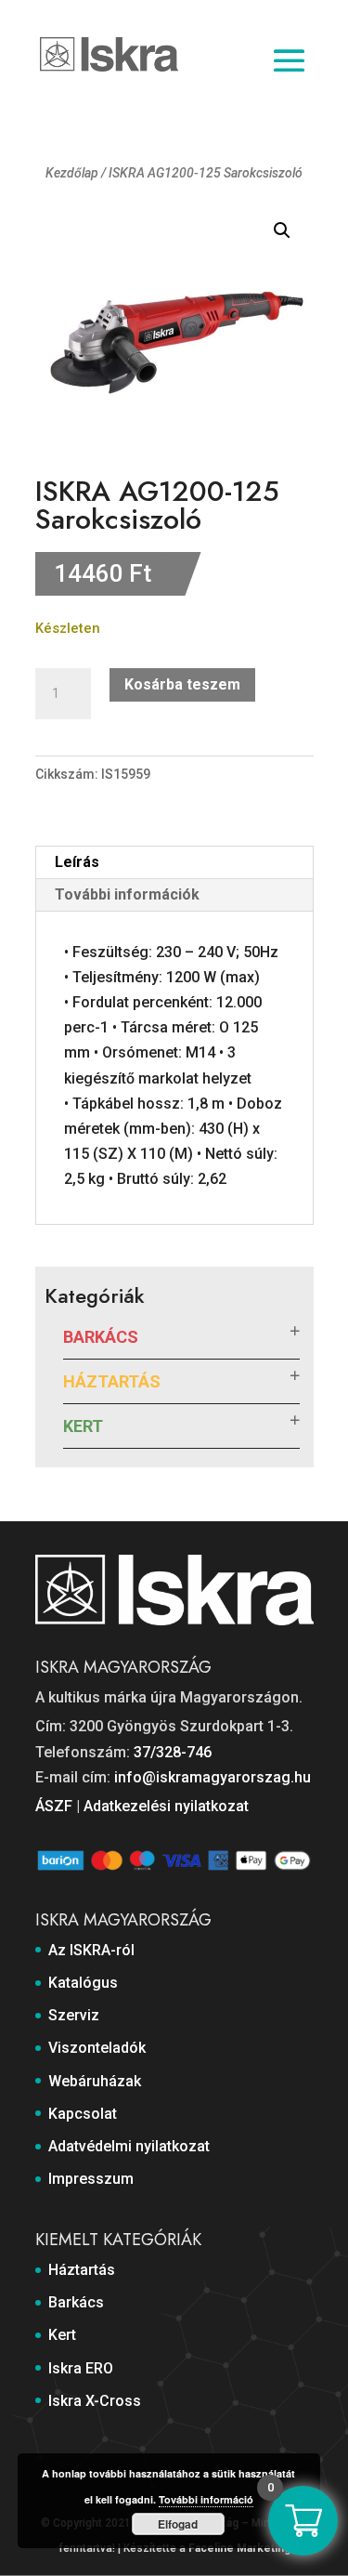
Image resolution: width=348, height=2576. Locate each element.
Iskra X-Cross (95, 2401)
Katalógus (83, 1983)
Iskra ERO (81, 2368)
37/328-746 (173, 1752)
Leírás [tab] (77, 862)
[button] (282, 230)
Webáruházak (95, 2081)
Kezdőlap (72, 173)
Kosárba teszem (182, 684)
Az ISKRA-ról (91, 1950)
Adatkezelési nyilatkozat (166, 1806)
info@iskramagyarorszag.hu (213, 1777)
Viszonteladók (97, 2048)
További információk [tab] (127, 894)
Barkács (101, 1337)
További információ (206, 2499)
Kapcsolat (83, 2114)
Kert (83, 1426)
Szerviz (74, 2015)
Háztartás (112, 1381)
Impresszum (91, 2179)
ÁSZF (54, 1806)
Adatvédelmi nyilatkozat (129, 2146)
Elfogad (178, 2524)
